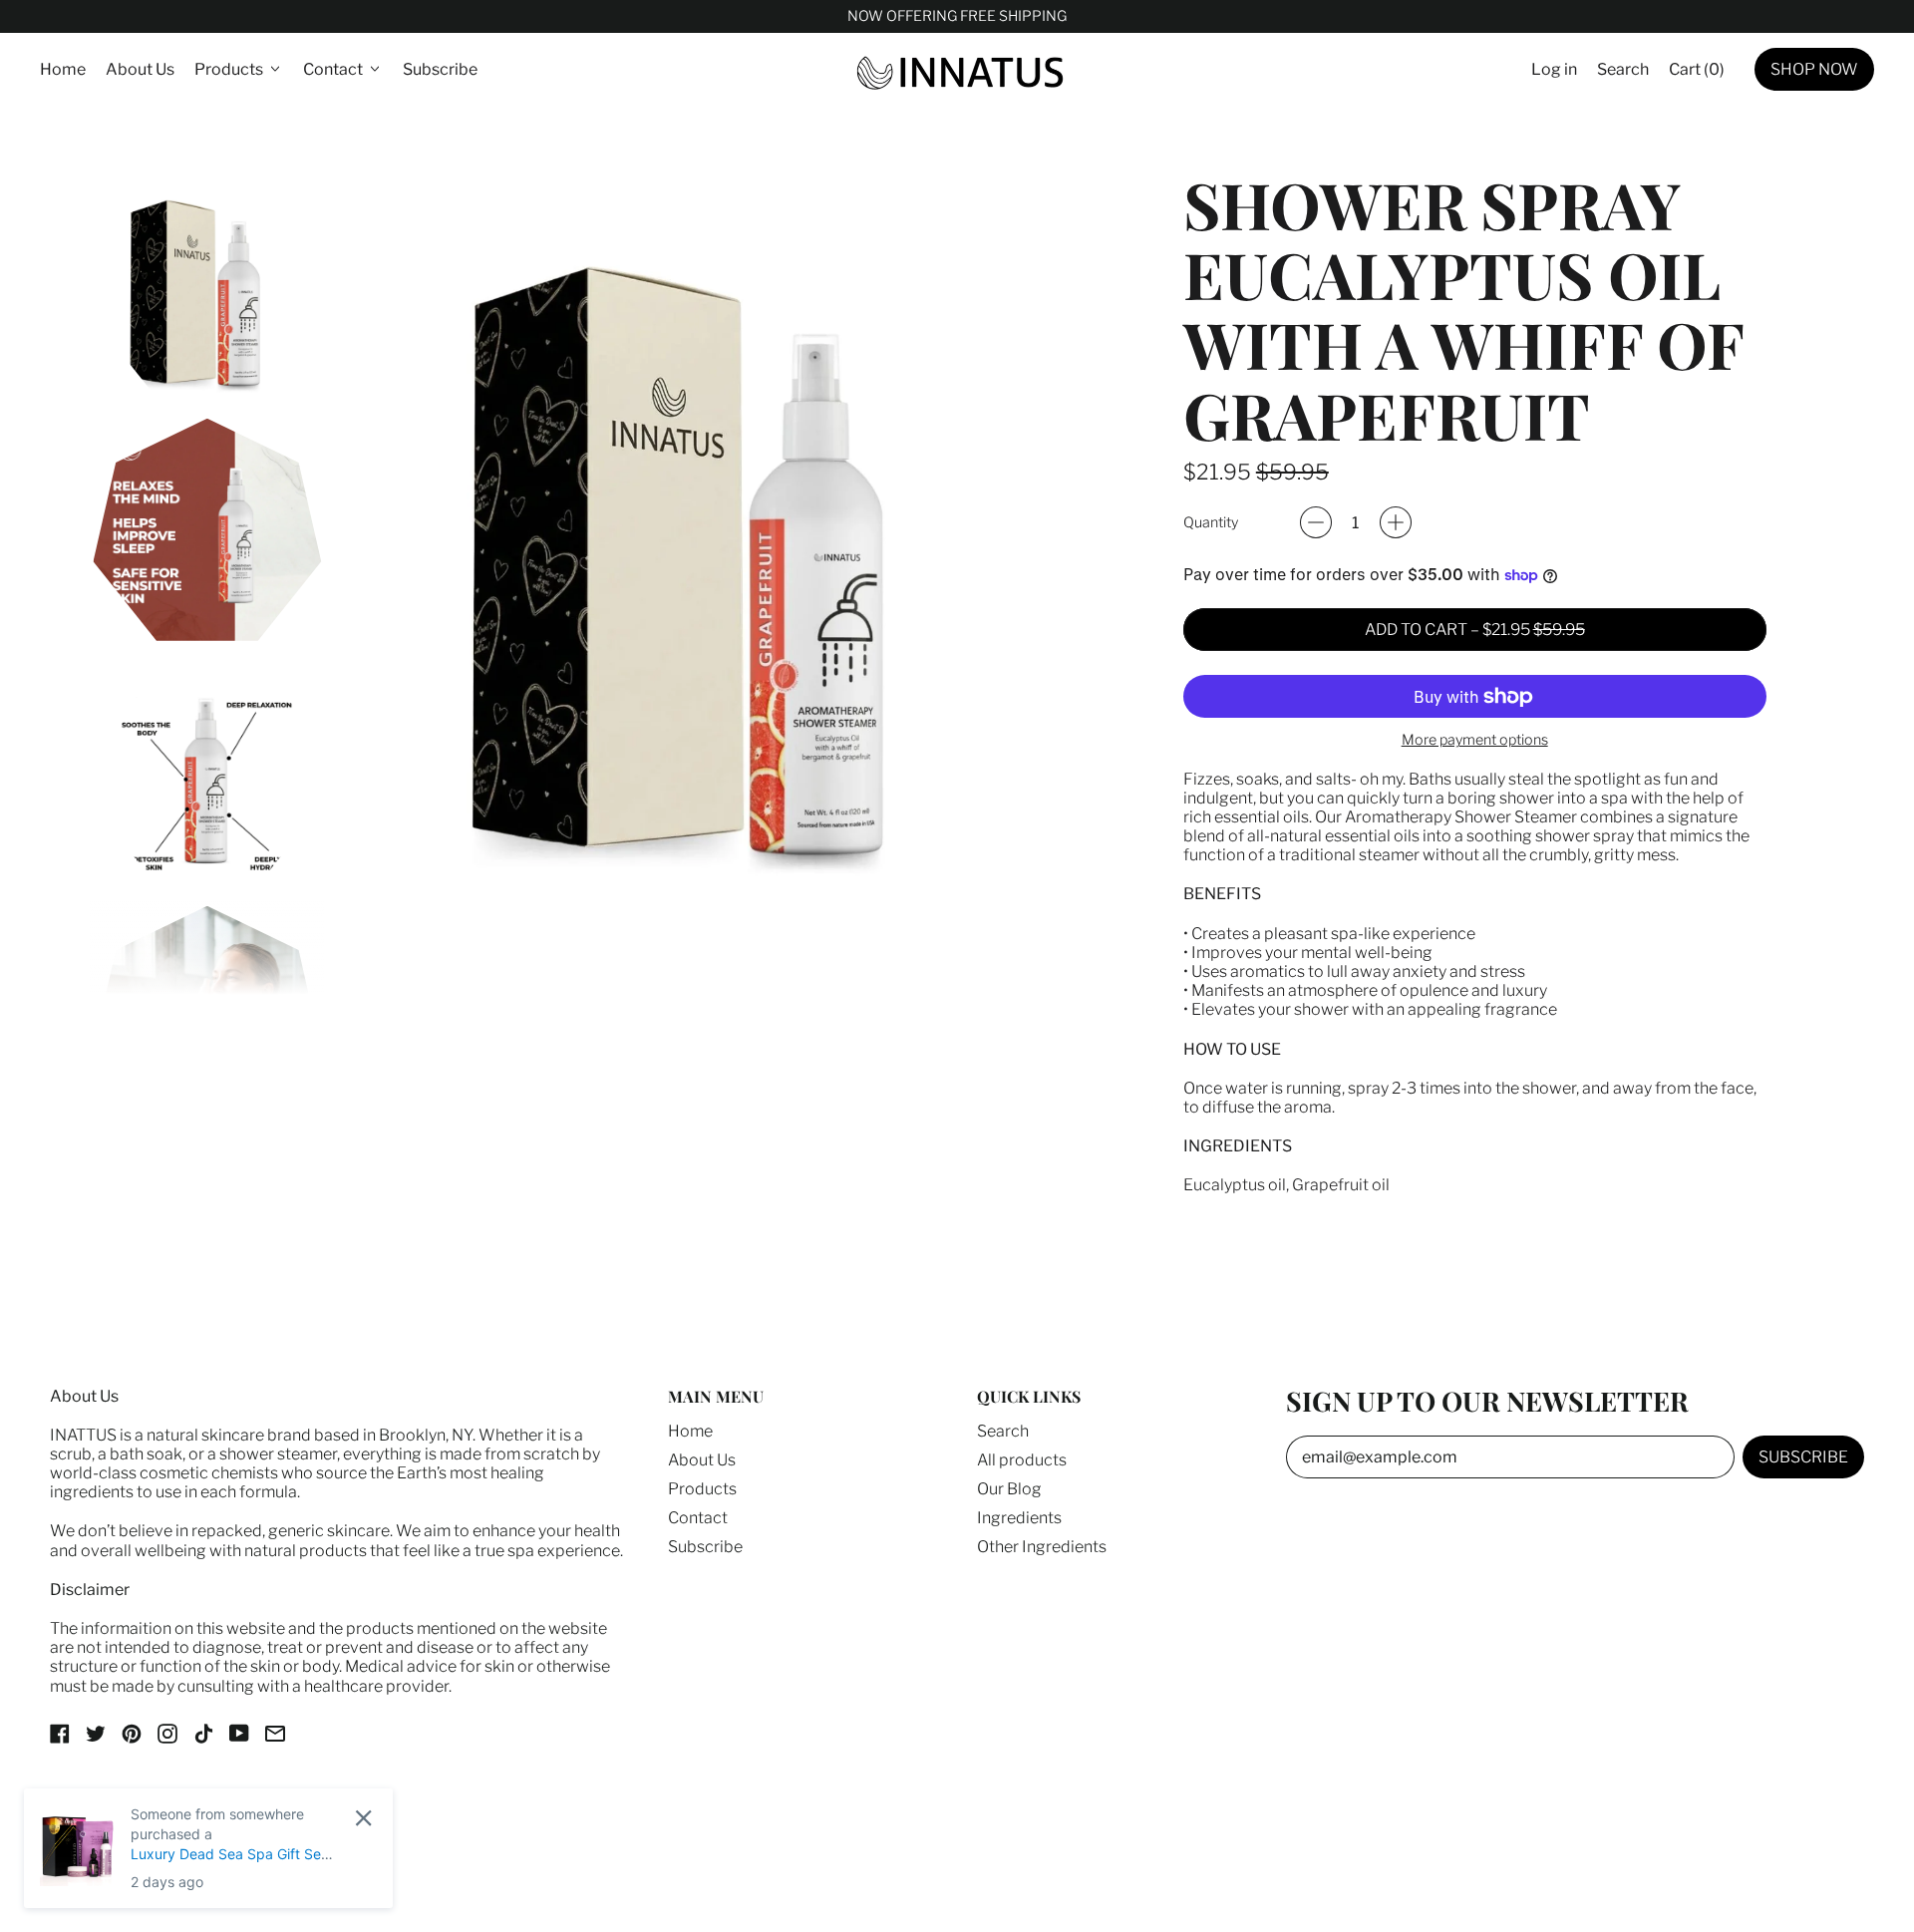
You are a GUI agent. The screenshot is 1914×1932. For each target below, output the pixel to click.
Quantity (1211, 523)
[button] (1623, 69)
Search (1003, 1431)
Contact (698, 1518)
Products (702, 1489)
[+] (1396, 522)
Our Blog (1009, 1489)
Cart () (1696, 74)
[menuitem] (207, 287)
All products (1022, 1460)
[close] (363, 1818)
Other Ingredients (1042, 1547)
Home (63, 69)
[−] (1316, 522)
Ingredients (1019, 1518)
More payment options (1475, 740)
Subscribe (440, 69)
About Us (140, 69)
